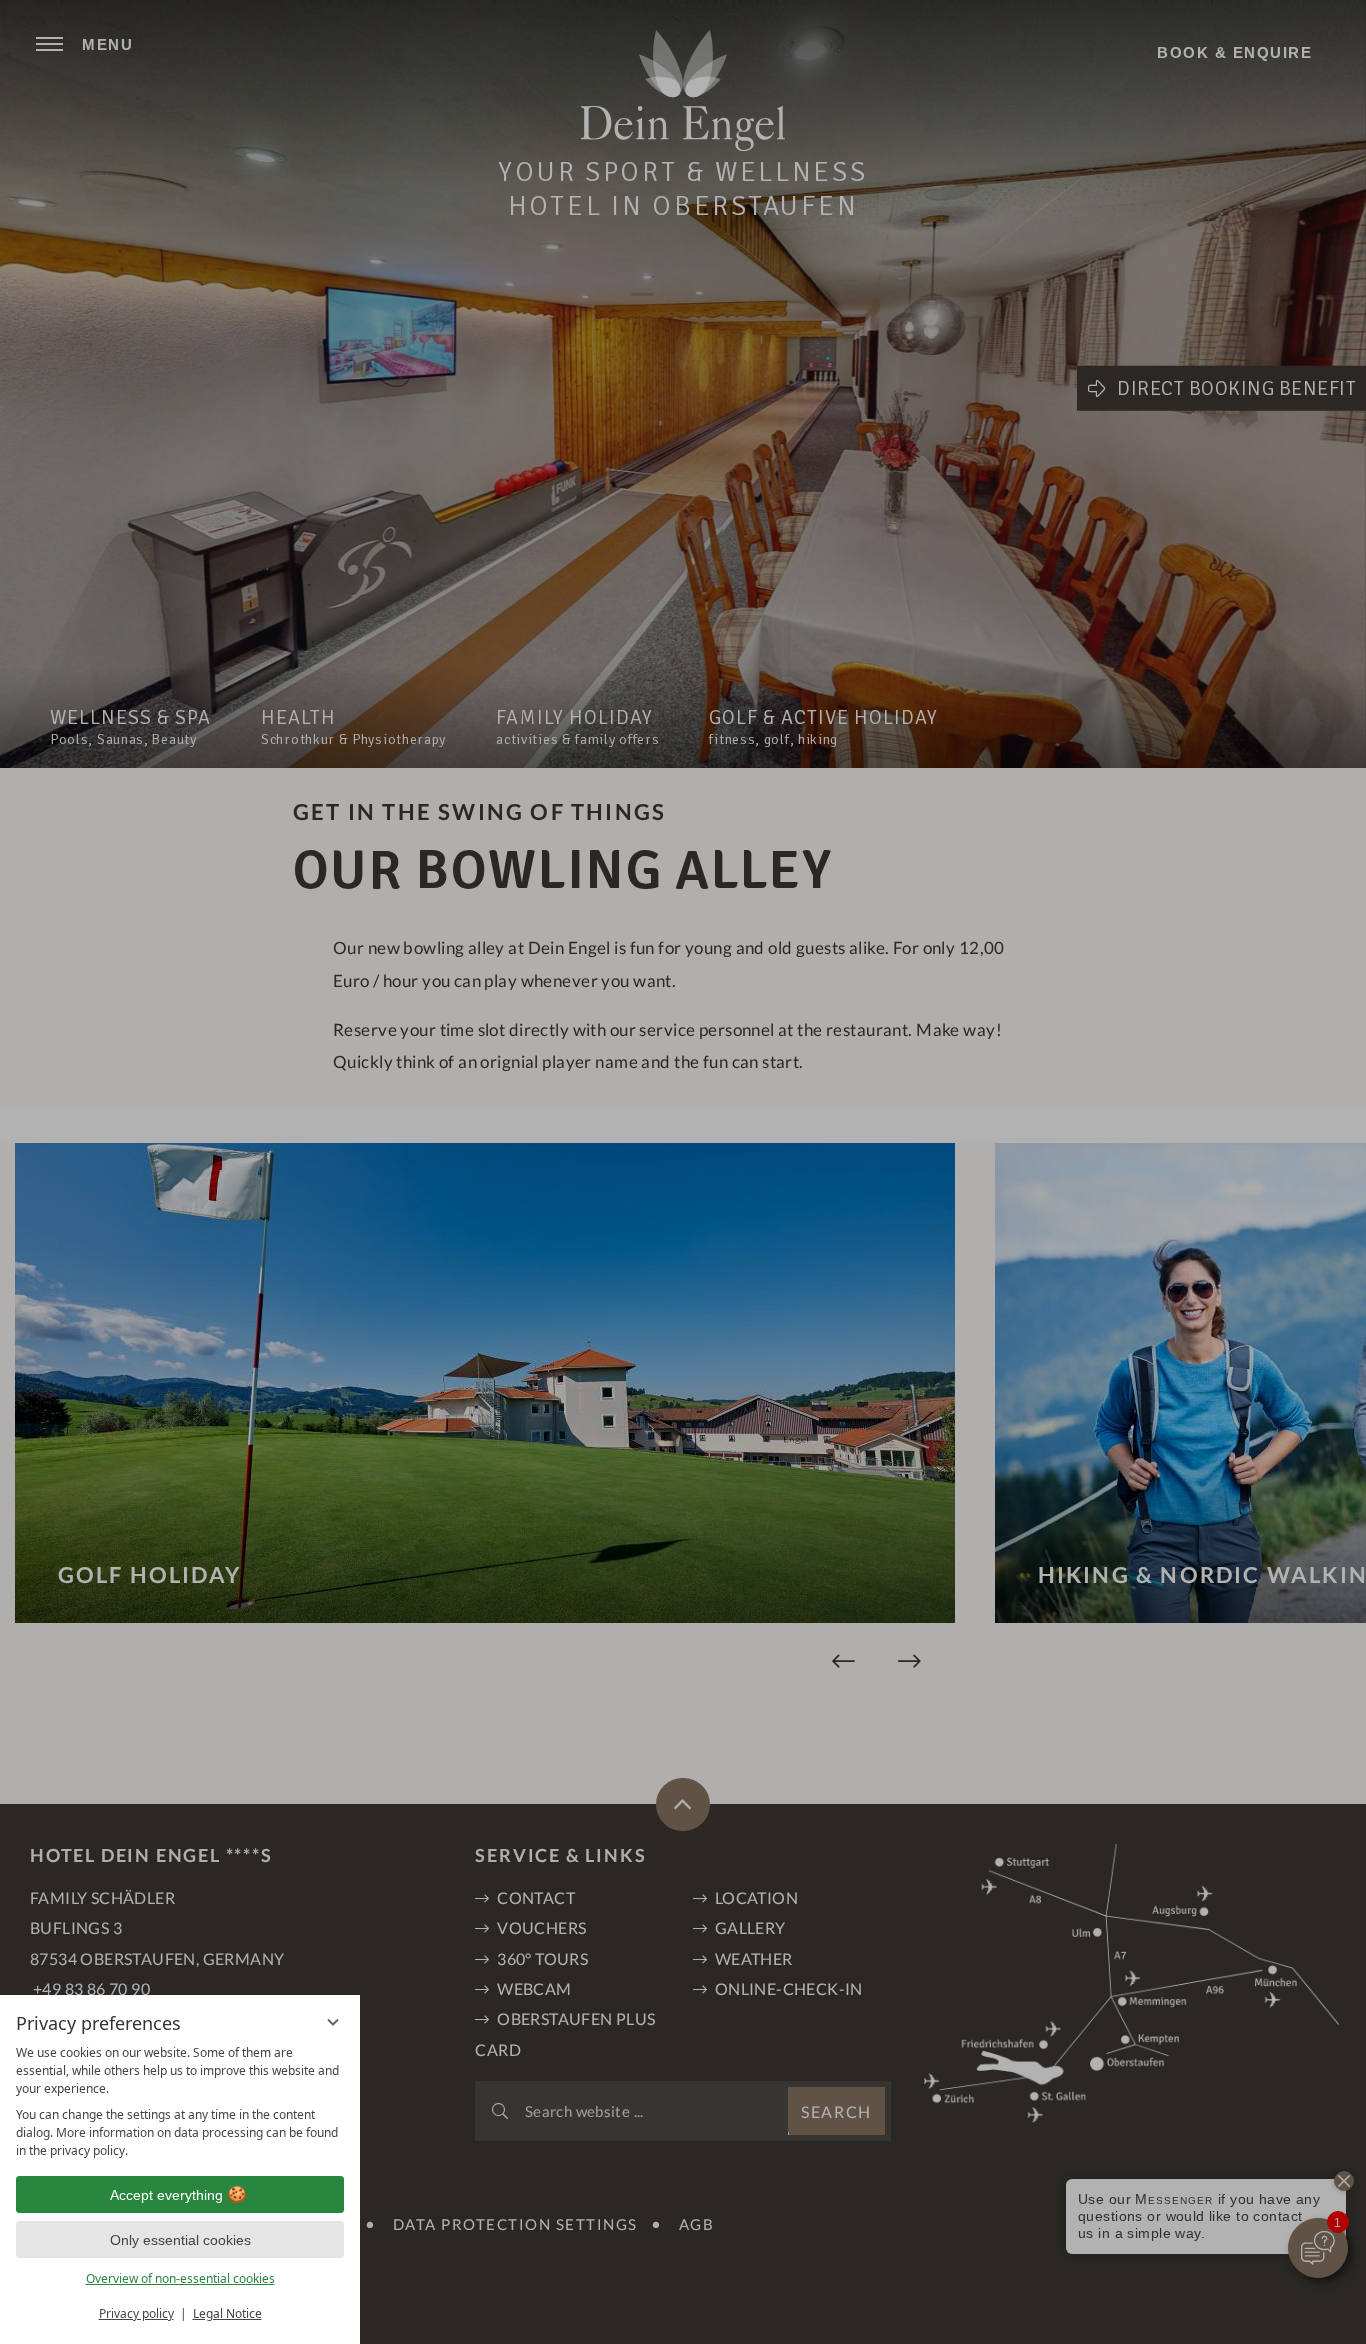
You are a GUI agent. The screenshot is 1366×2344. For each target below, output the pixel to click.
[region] (180, 2102)
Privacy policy (136, 2313)
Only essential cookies (180, 2240)
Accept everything (166, 2195)
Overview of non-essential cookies (180, 2278)
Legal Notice (227, 2313)
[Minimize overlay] (333, 2022)
